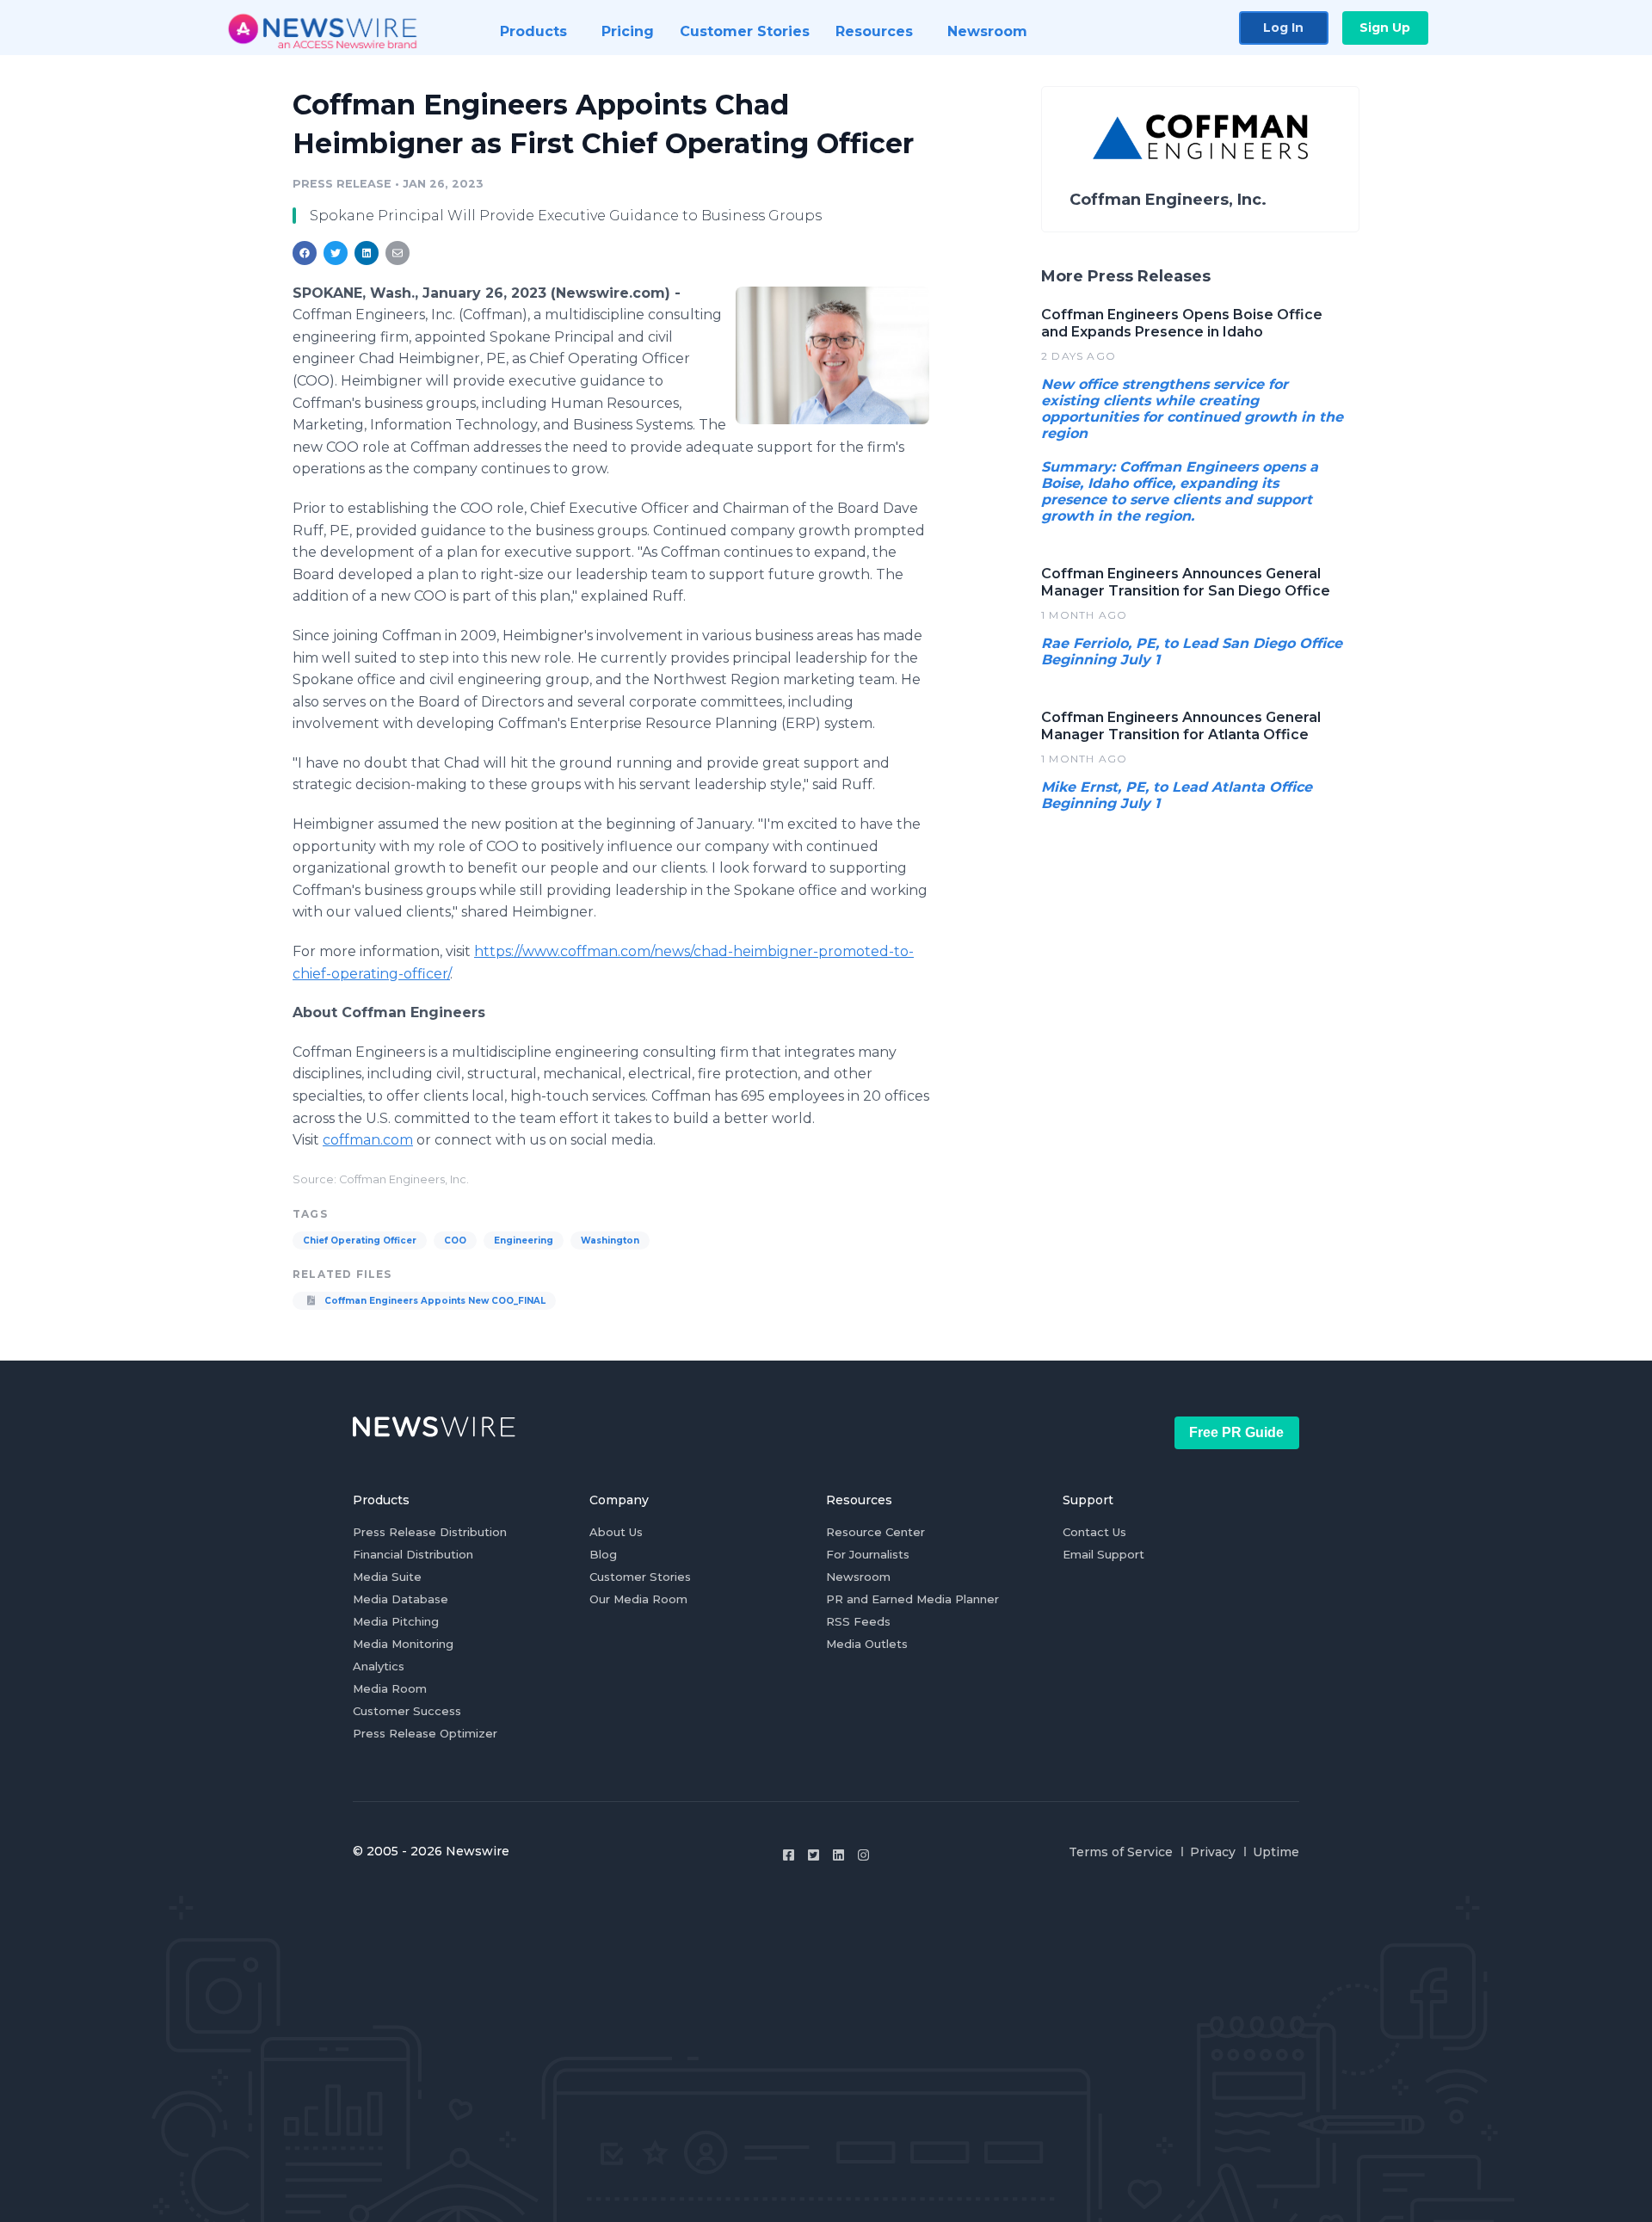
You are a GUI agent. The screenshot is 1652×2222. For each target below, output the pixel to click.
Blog (603, 1554)
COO (455, 1241)
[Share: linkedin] (367, 253)
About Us (616, 1532)
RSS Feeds (858, 1621)
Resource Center (875, 1532)
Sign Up (1385, 28)
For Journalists (868, 1554)
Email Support (1103, 1554)
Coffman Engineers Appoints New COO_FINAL (434, 1301)
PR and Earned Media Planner (912, 1599)
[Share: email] (398, 253)
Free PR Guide (1236, 1432)
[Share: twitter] (336, 253)
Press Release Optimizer (425, 1733)
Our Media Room (638, 1599)
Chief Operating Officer (360, 1241)
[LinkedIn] (838, 1855)
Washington (610, 1241)
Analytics (379, 1666)
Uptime (1276, 1852)
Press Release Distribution (430, 1532)
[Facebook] (789, 1855)
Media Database (401, 1599)
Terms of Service (1121, 1852)
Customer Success (407, 1711)
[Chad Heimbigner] (832, 355)
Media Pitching (396, 1621)
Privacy (1213, 1852)
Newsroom (858, 1577)
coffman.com (368, 1140)
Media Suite (387, 1577)
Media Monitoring (403, 1644)
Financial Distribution (413, 1554)
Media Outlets (867, 1644)
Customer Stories (640, 1577)
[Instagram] (863, 1855)
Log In (1283, 28)
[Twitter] (814, 1855)
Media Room (390, 1688)
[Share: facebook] (305, 253)
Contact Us (1094, 1532)
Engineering (524, 1241)
